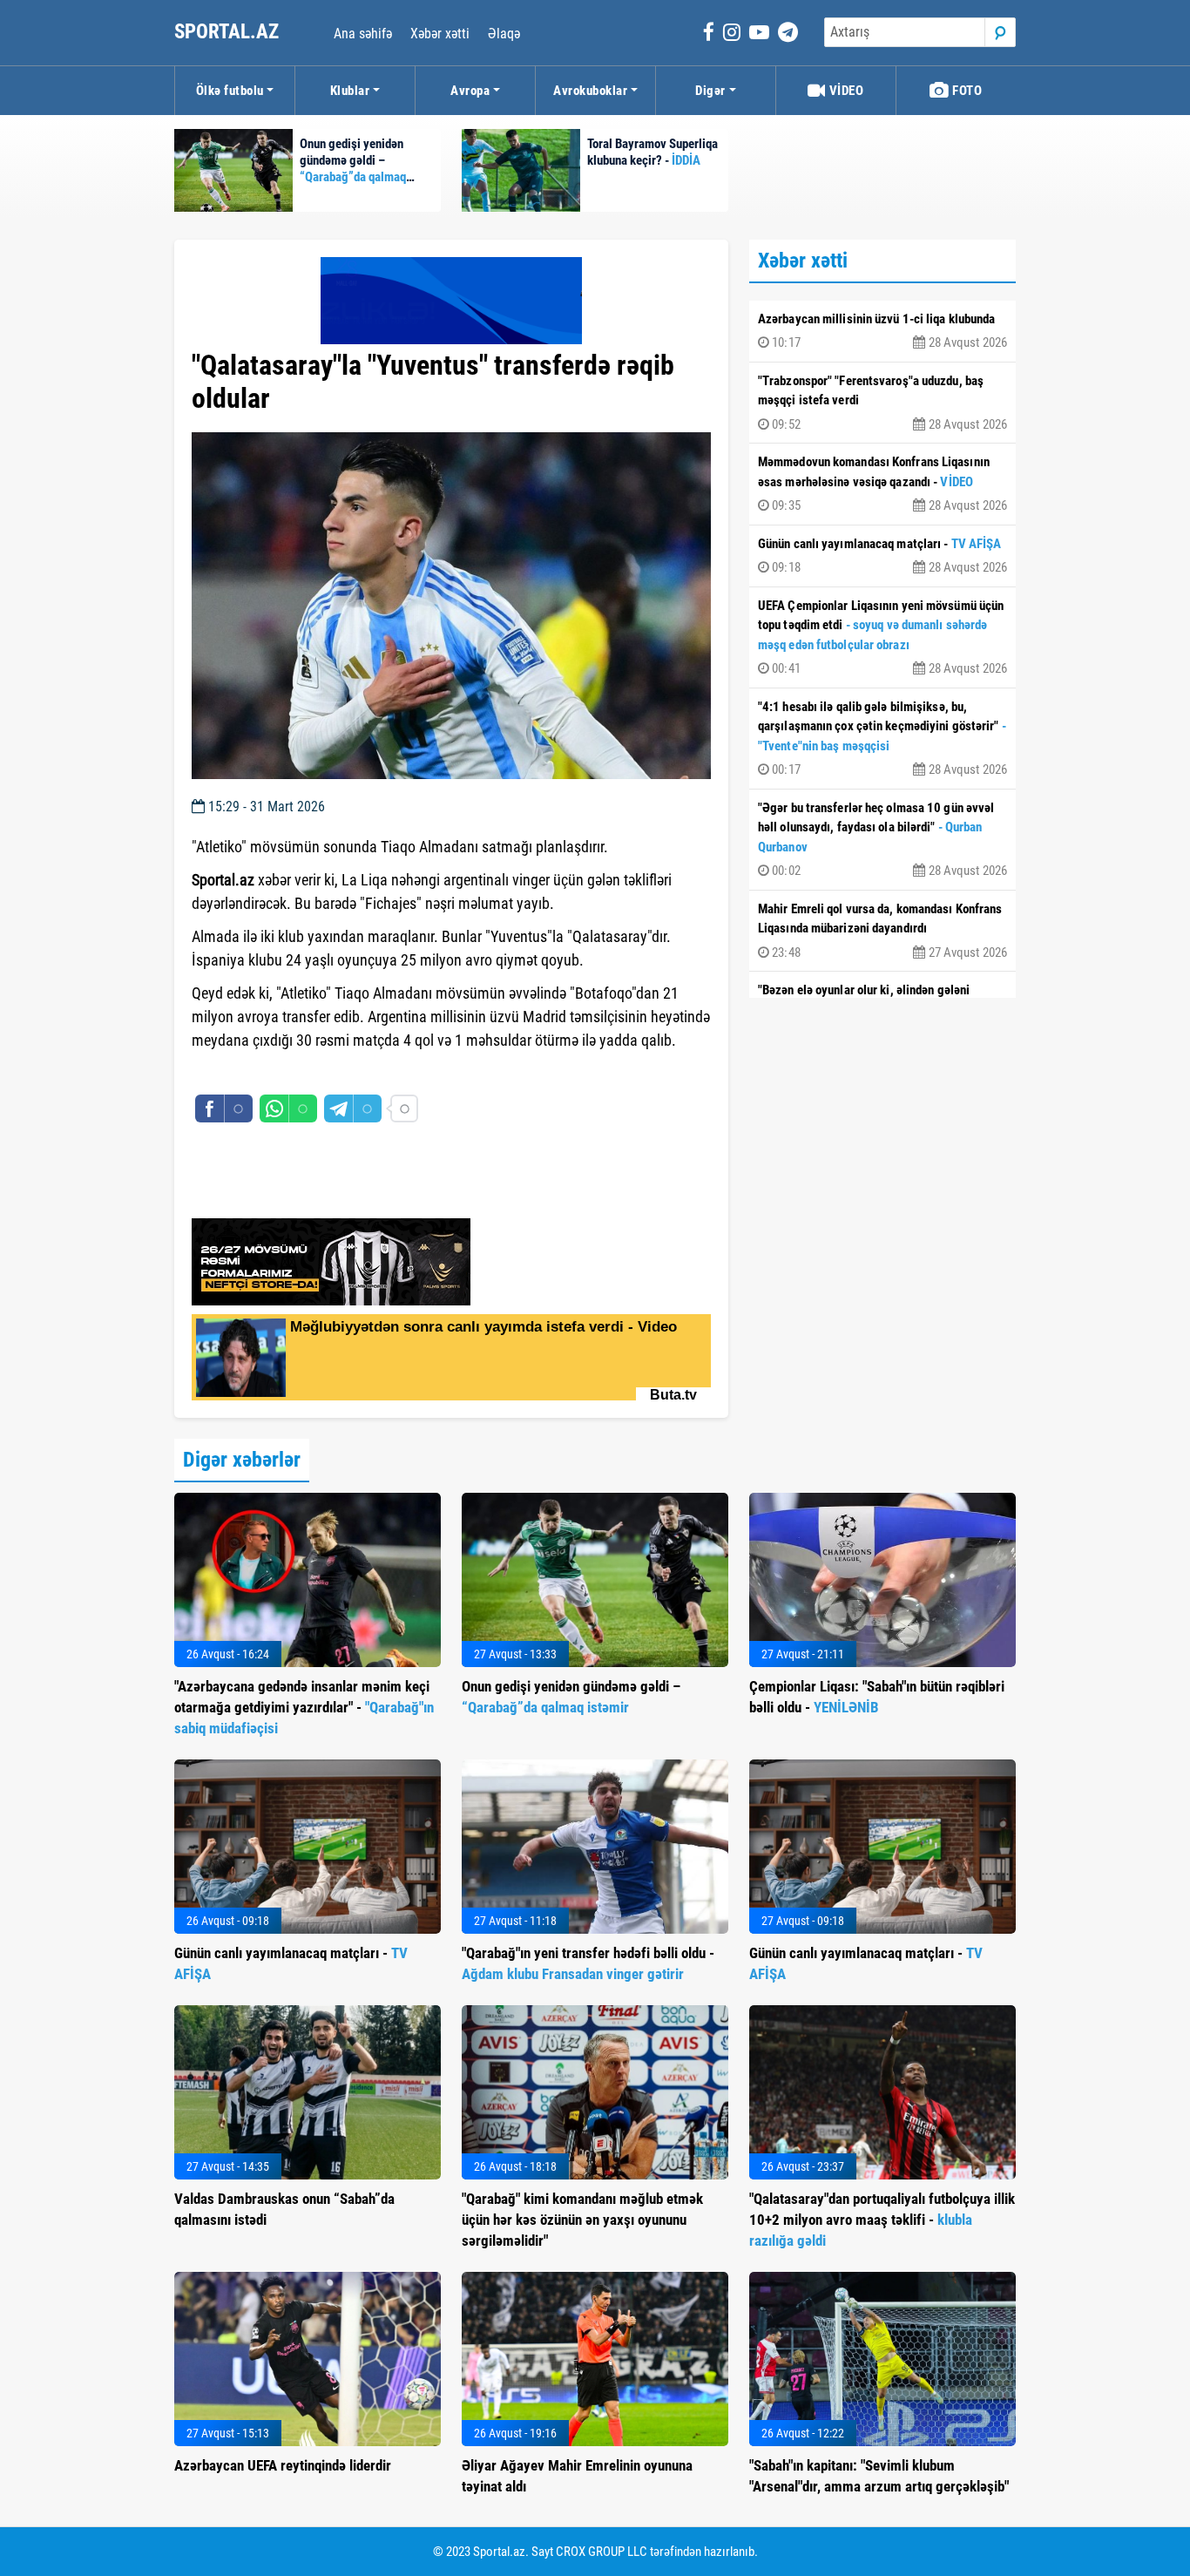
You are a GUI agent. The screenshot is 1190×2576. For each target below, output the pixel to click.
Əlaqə (504, 34)
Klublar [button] (350, 91)
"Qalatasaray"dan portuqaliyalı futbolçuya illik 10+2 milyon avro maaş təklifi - (882, 2220)
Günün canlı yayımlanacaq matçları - (882, 556)
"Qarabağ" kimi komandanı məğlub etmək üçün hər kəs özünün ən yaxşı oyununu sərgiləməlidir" (582, 2220)
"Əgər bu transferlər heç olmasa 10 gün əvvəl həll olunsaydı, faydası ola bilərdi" (882, 840)
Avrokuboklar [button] (590, 91)
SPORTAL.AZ (229, 32)
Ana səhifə (363, 34)
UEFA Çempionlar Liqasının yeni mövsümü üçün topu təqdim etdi (882, 637)
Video (845, 91)
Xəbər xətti (440, 34)
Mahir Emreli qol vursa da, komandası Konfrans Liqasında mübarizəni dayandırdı (882, 931)
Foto (966, 91)
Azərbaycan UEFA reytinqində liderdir (283, 2465)
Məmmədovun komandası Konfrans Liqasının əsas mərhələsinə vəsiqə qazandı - (882, 484)
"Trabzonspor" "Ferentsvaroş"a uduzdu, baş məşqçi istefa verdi (882, 403)
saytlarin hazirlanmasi (263, 1072)
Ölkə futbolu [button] (230, 91)
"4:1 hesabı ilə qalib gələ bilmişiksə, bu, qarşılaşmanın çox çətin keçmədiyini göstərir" (882, 739)
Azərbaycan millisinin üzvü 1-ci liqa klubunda (882, 331)
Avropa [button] (470, 91)
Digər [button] (710, 91)
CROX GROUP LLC (602, 2552)
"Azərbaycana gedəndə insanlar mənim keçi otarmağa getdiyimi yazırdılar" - (304, 1707)
